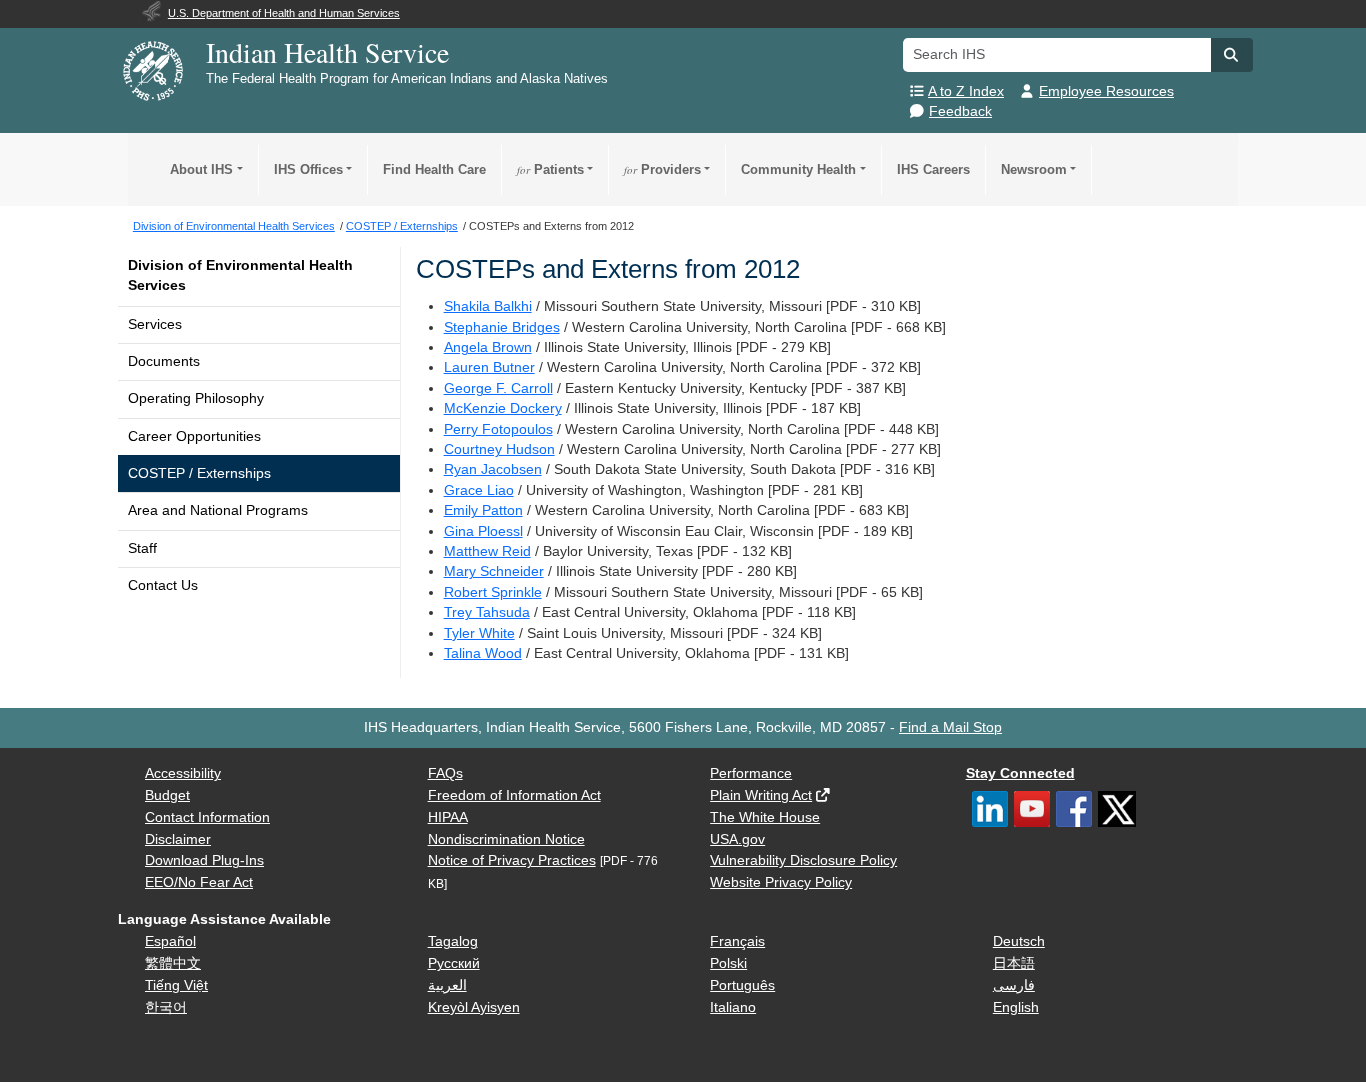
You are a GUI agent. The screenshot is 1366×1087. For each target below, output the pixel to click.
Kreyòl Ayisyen (474, 1007)
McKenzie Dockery (503, 408)
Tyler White (479, 633)
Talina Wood (483, 653)
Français (737, 941)
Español (170, 941)
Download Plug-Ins (204, 860)
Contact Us (163, 585)
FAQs (445, 773)
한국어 (166, 1007)
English (1016, 1007)
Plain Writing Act (761, 795)
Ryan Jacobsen (493, 469)
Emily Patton (483, 510)
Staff (142, 548)
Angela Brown (488, 347)
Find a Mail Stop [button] (950, 727)
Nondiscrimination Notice (506, 839)
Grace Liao (479, 490)
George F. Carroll (498, 388)
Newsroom (1034, 169)
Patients (550, 169)
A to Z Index (966, 91)
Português (742, 985)
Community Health (798, 169)
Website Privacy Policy (781, 882)
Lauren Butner (489, 367)
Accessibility (183, 773)
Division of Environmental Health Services (240, 275)
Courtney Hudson (499, 449)
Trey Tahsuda (487, 612)
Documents (164, 361)
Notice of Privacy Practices (512, 860)
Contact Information (207, 817)
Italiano (733, 1007)
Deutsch (1019, 941)
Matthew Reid (487, 551)
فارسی (1014, 985)
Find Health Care (434, 169)
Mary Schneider (494, 571)
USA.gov (737, 839)
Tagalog (453, 941)
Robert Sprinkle (493, 592)
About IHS (201, 169)
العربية (447, 985)
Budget (167, 795)
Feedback (960, 111)
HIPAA (448, 817)
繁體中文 (173, 963)
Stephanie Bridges (502, 327)
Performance (751, 773)
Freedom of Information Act (514, 795)
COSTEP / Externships (199, 473)
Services (155, 324)
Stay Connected (1020, 773)
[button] (1232, 55)
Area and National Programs (218, 510)
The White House (765, 817)
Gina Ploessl (483, 531)
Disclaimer (178, 839)
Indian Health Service (327, 52)
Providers (662, 169)
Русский (454, 963)
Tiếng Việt (176, 985)
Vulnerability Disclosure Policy (803, 860)
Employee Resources (1106, 91)
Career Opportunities (194, 436)
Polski (728, 963)
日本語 (1014, 963)
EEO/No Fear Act (199, 882)
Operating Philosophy (196, 398)
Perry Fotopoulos (498, 429)
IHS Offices (308, 169)
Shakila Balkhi (488, 306)
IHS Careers (933, 169)
